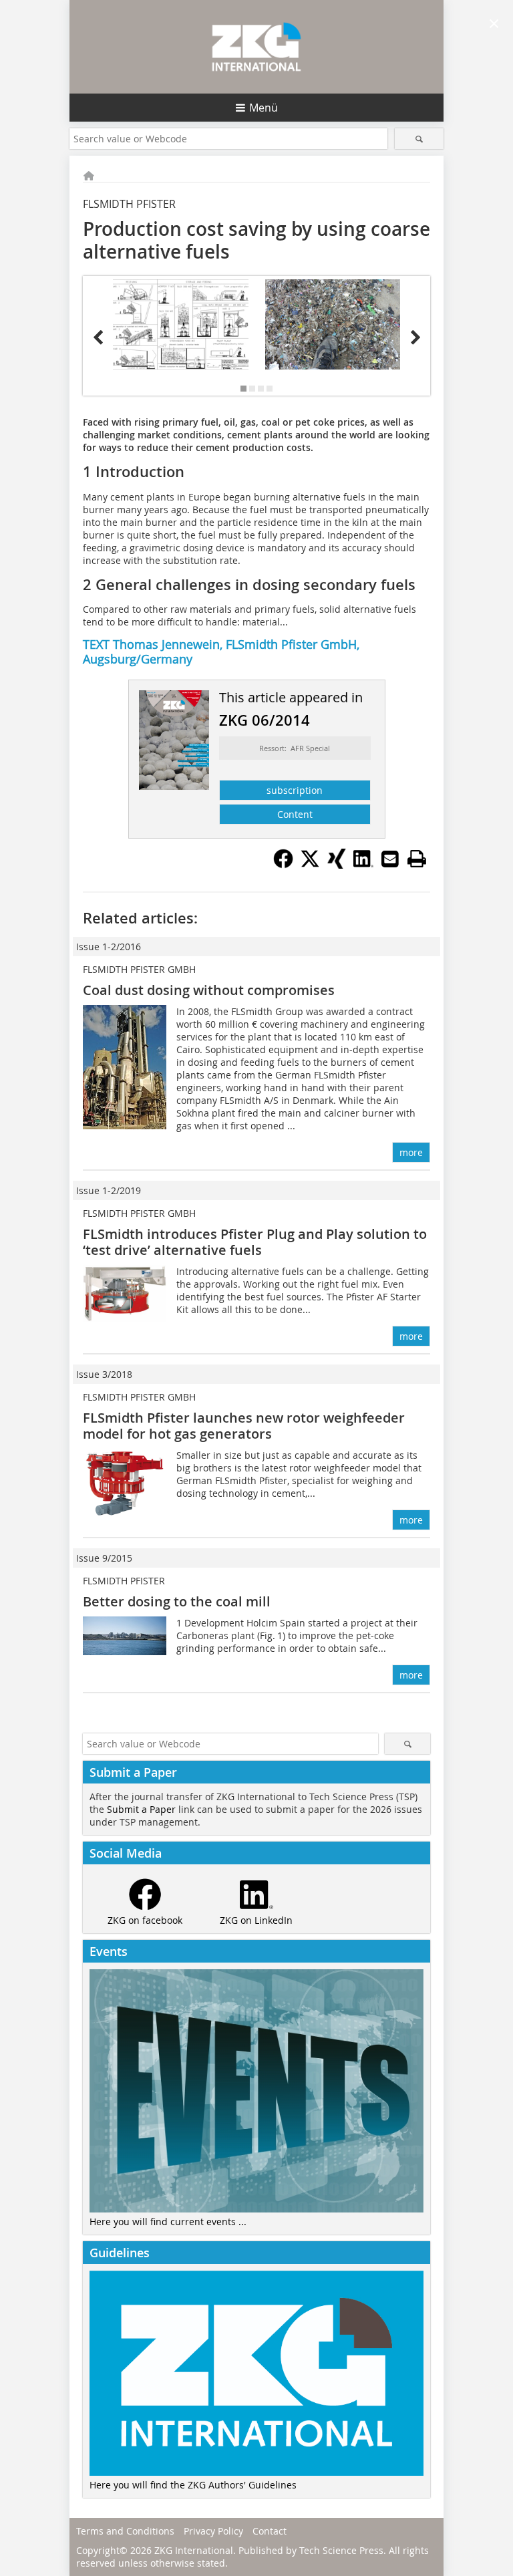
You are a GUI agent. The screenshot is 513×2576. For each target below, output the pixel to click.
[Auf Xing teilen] (337, 865)
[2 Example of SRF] (333, 324)
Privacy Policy (213, 2531)
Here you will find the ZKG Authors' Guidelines (193, 2485)
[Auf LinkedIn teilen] (363, 865)
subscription (295, 790)
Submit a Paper (141, 1809)
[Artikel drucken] (417, 859)
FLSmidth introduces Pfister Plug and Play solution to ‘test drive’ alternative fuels (255, 1242)
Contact (270, 2531)
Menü (264, 108)
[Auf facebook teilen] (283, 865)
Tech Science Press (341, 2550)
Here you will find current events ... (168, 2222)
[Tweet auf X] (310, 865)
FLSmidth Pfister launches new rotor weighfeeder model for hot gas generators (244, 1426)
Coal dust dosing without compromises (209, 990)
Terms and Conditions (125, 2531)
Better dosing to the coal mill (177, 1601)
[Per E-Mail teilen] (390, 859)
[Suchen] (419, 139)
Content (295, 814)
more (411, 1152)
